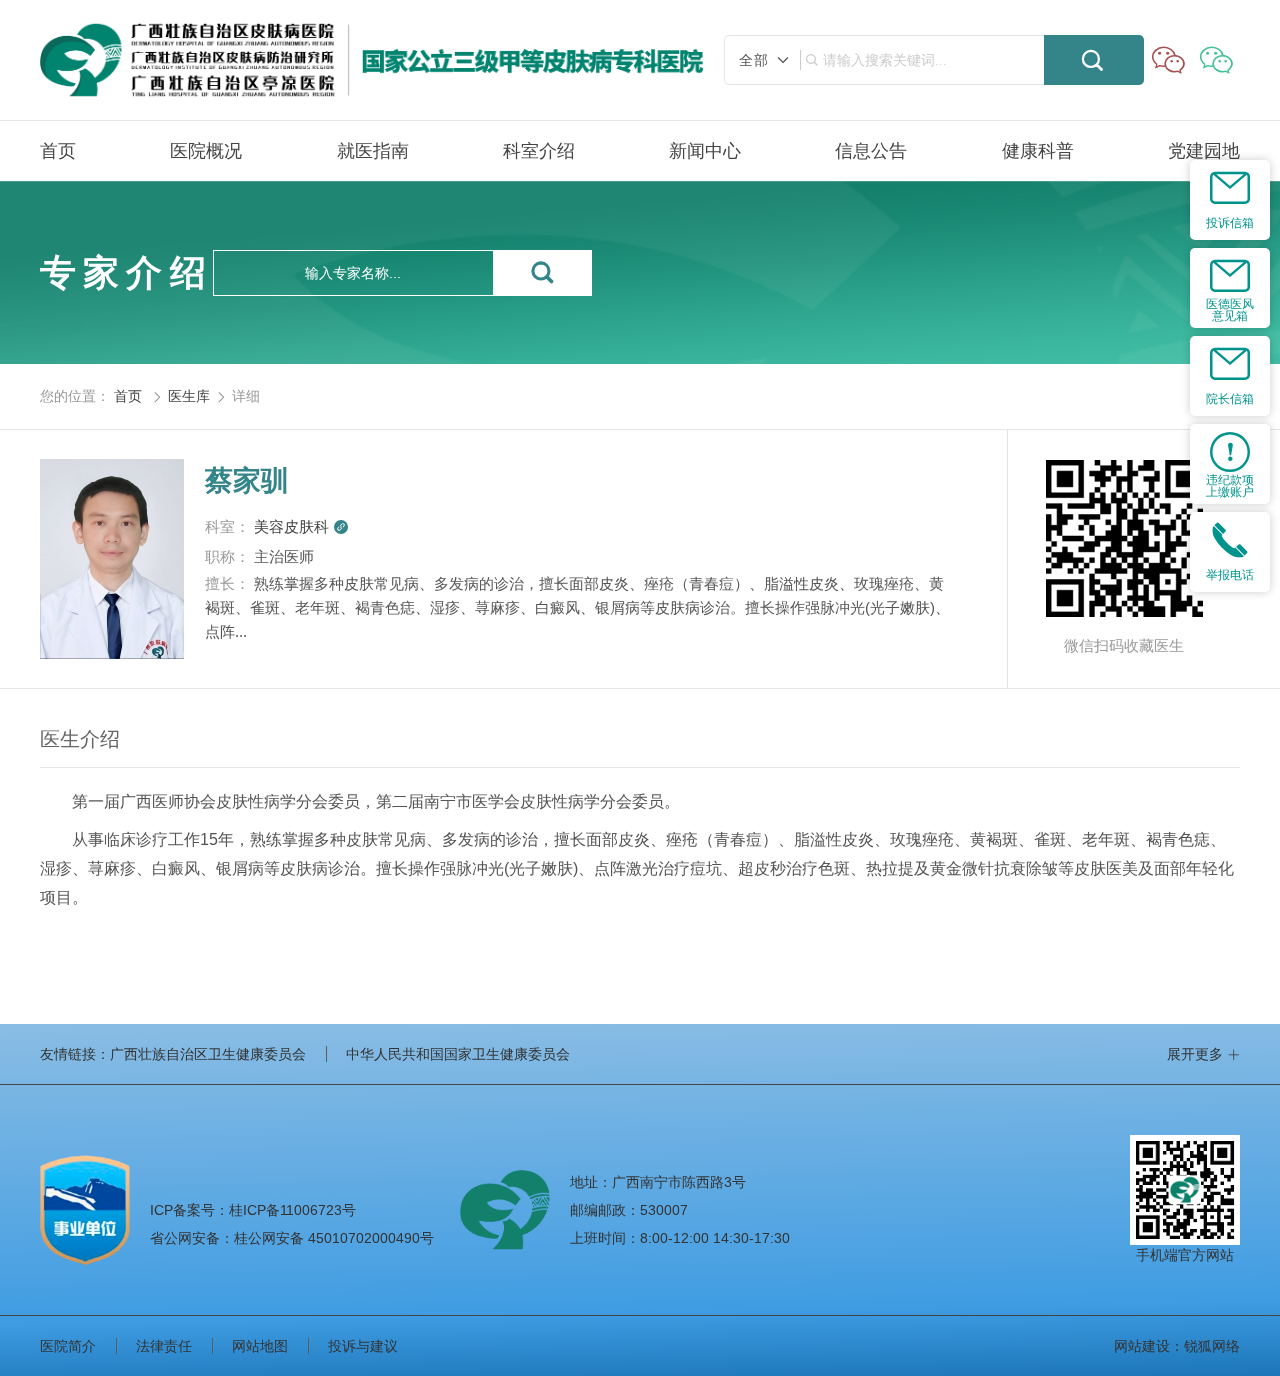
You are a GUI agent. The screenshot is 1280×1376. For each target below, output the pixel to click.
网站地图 (260, 1346)
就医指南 (373, 151)
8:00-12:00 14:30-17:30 (715, 1238)
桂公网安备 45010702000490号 (292, 1238)
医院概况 (206, 151)
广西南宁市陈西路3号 (679, 1182)
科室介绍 (539, 151)
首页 (58, 151)
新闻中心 (705, 151)
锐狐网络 (1212, 1346)
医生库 (189, 396)
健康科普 (1038, 151)
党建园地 (1204, 151)
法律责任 (164, 1346)
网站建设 (1142, 1346)
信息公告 (871, 151)
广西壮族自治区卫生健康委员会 (208, 1054)
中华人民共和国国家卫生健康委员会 (458, 1054)
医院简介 (68, 1346)
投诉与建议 (363, 1346)
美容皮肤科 (301, 526)
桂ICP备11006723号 (253, 1210)
